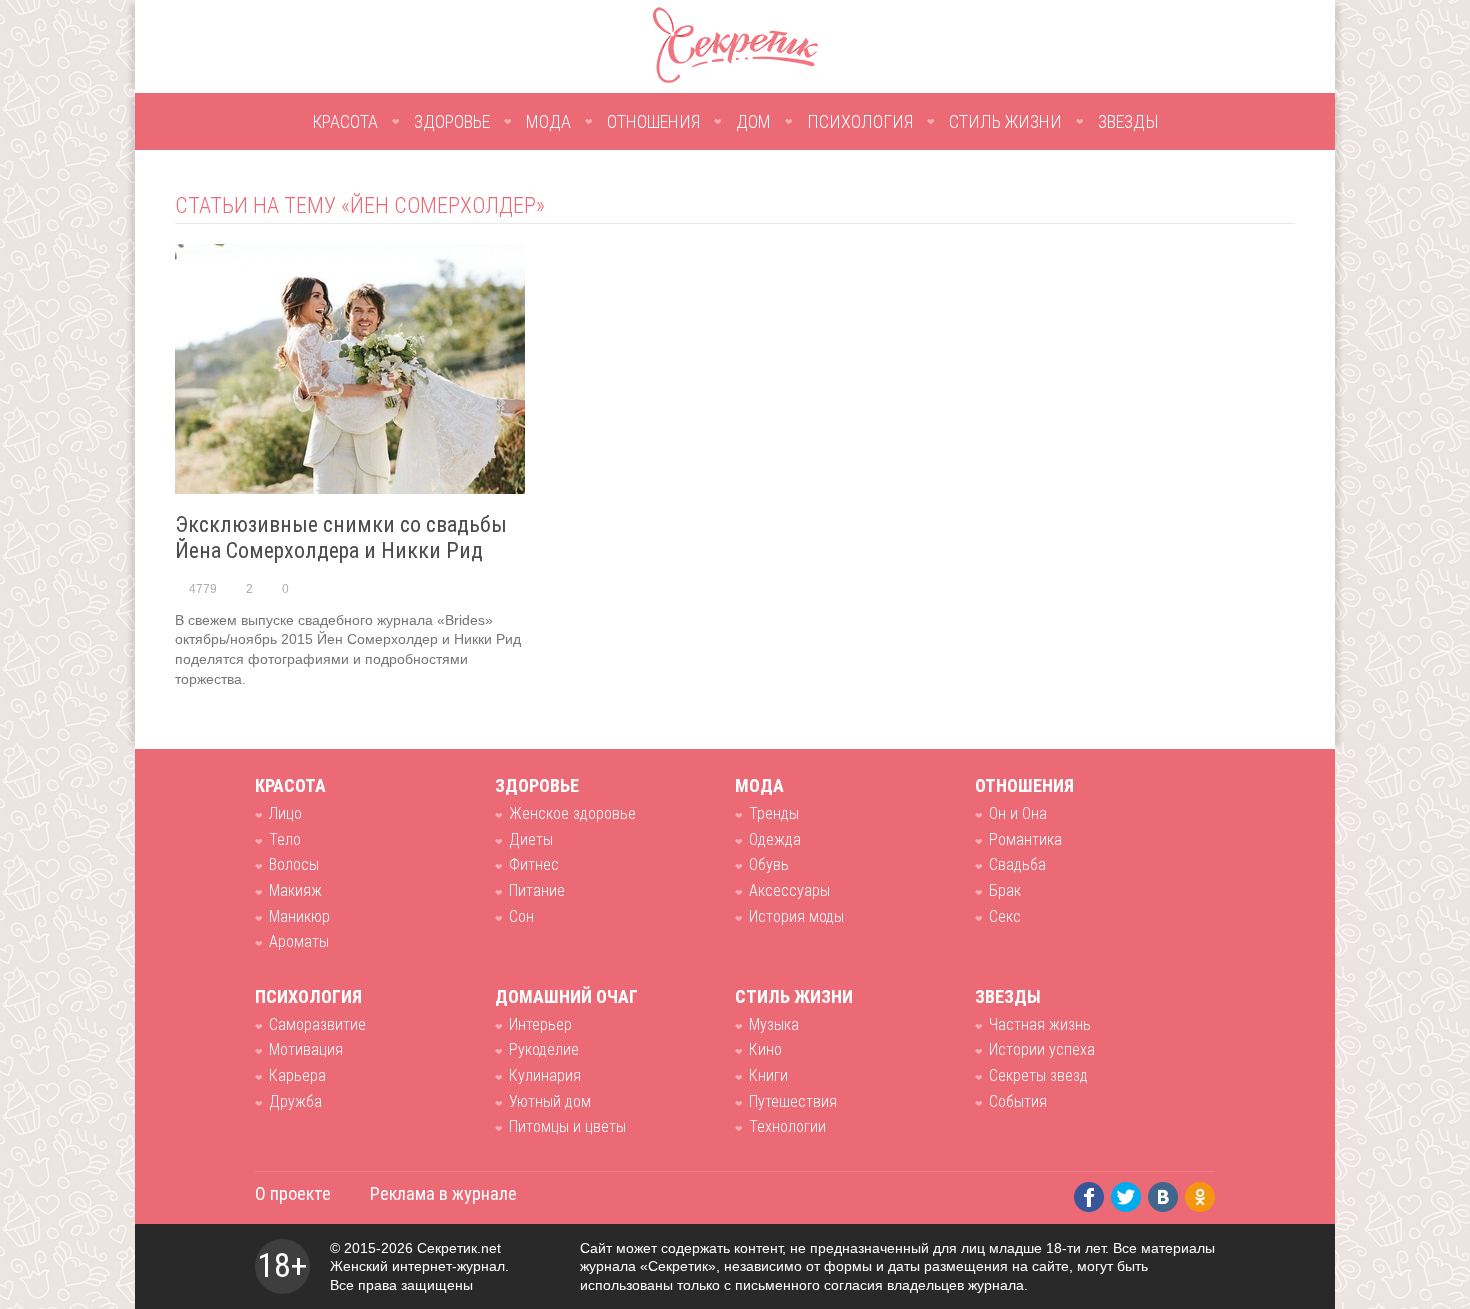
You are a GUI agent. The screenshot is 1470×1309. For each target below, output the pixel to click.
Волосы (294, 864)
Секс (1005, 916)
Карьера (297, 1075)
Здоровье (452, 121)
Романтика (1025, 839)
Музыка (774, 1024)
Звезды (1128, 121)
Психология (860, 121)
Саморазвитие (317, 1024)
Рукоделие (544, 1049)
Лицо (285, 813)
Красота (345, 121)
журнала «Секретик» (648, 1266)
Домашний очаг (566, 996)
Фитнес (534, 864)
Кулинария (545, 1075)
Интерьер (540, 1024)
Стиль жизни (1005, 121)
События (1018, 1101)
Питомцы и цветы (567, 1126)
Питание (537, 890)
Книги (768, 1075)
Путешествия (793, 1101)
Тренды (774, 813)
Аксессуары (789, 890)
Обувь (769, 864)
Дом (753, 121)
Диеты (531, 839)
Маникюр (299, 916)
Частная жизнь (1040, 1024)
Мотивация (306, 1049)
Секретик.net (459, 1248)
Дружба (295, 1101)
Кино (765, 1049)
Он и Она (1018, 813)
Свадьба (1017, 864)
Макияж (295, 890)
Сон (521, 916)
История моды (796, 916)
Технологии (787, 1126)
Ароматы (299, 941)
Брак (1005, 890)
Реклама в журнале (443, 1193)
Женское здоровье (572, 813)
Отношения (653, 121)
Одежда (775, 839)
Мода (548, 121)
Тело (285, 839)
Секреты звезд (1038, 1075)
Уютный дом (550, 1101)
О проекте (293, 1193)
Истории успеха (1042, 1049)
